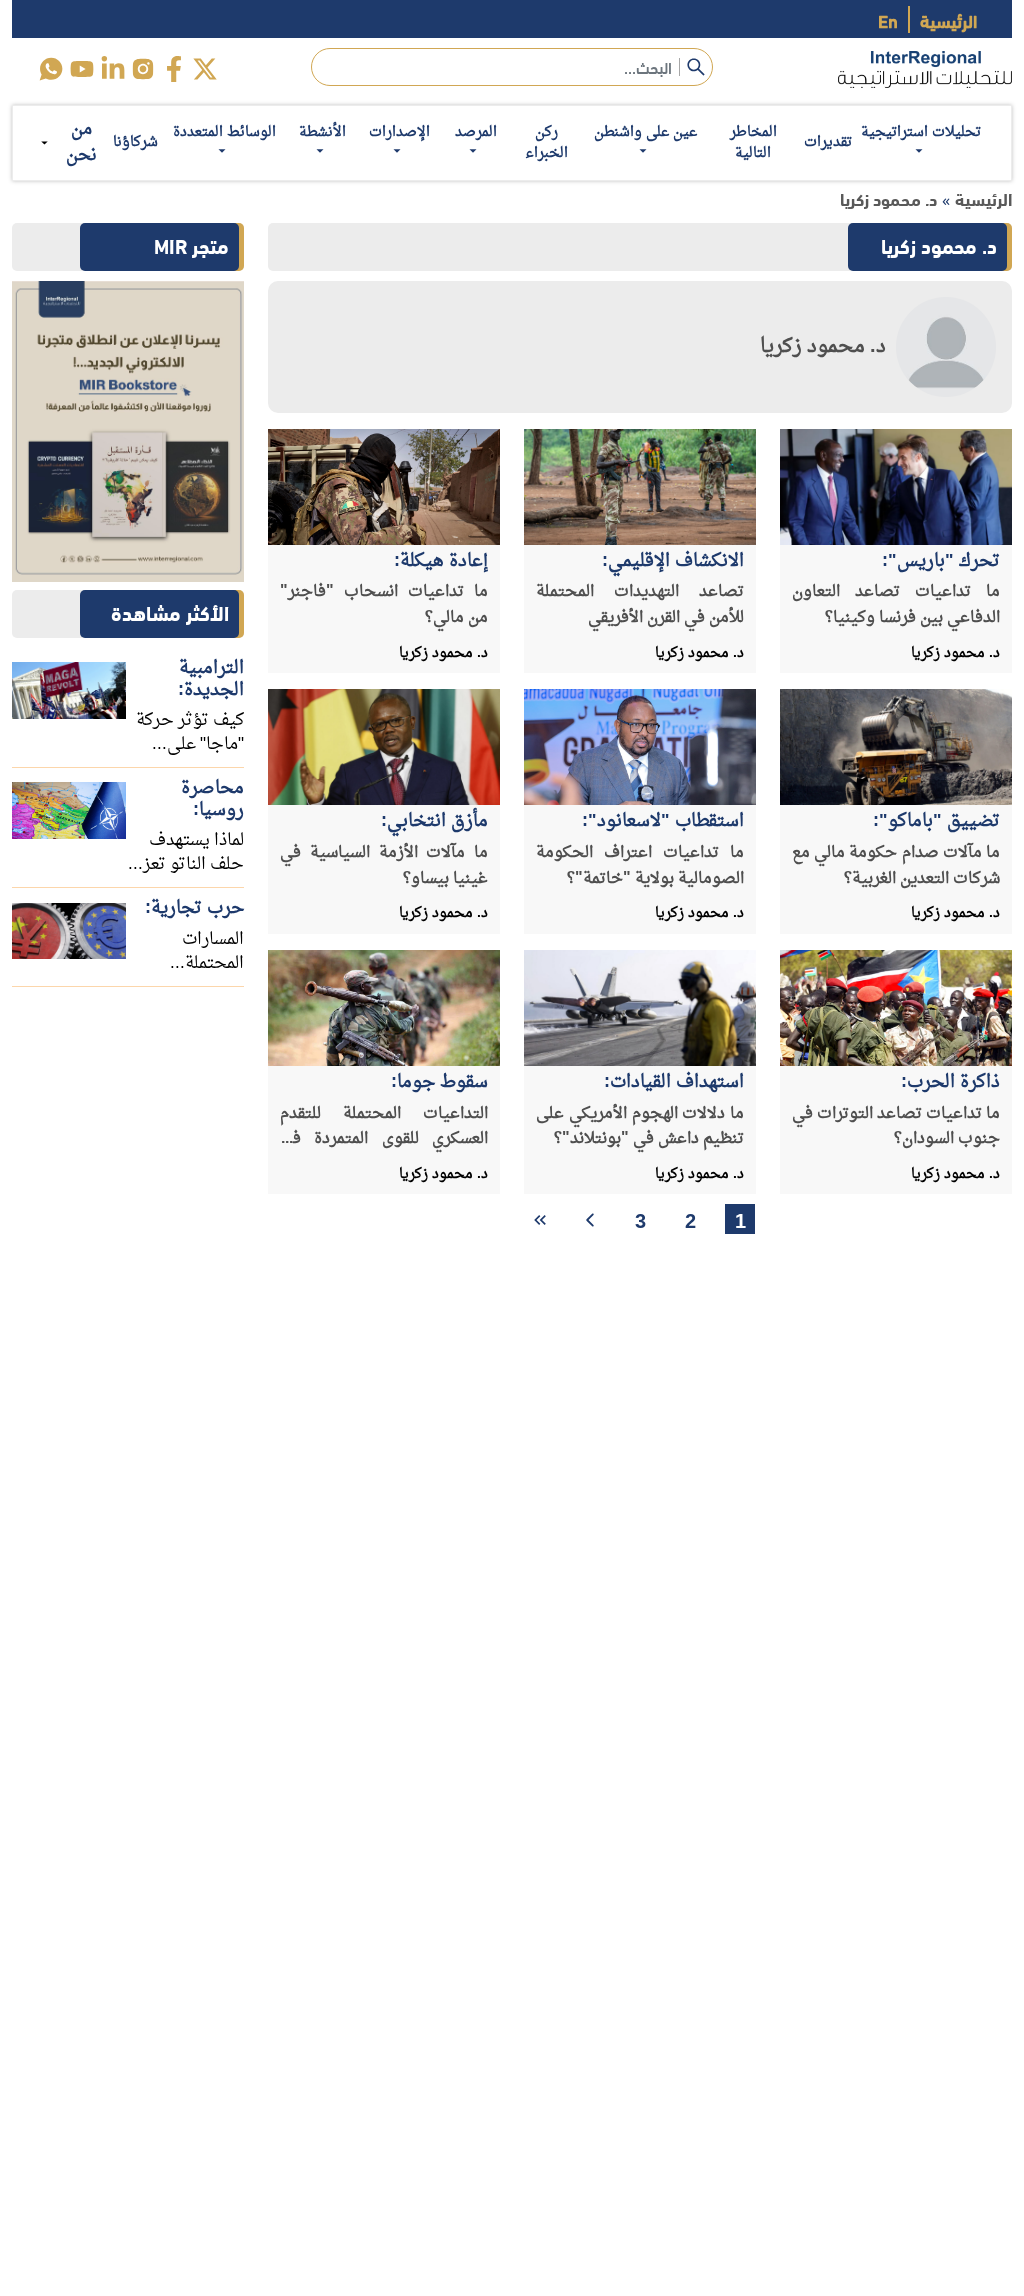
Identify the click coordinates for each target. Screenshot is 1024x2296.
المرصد (476, 132)
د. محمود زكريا (888, 198)
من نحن (81, 142)
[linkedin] (112, 69)
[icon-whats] (50, 69)
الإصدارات (399, 132)
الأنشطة (322, 132)
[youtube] (81, 69)
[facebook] (174, 69)
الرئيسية (948, 19)
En (888, 19)
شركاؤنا (135, 142)
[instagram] (143, 69)
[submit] (696, 67)
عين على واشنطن (645, 132)
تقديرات (828, 142)
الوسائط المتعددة (224, 132)
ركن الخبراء (546, 143)
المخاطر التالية (753, 143)
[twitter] (205, 69)
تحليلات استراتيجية (921, 132)
